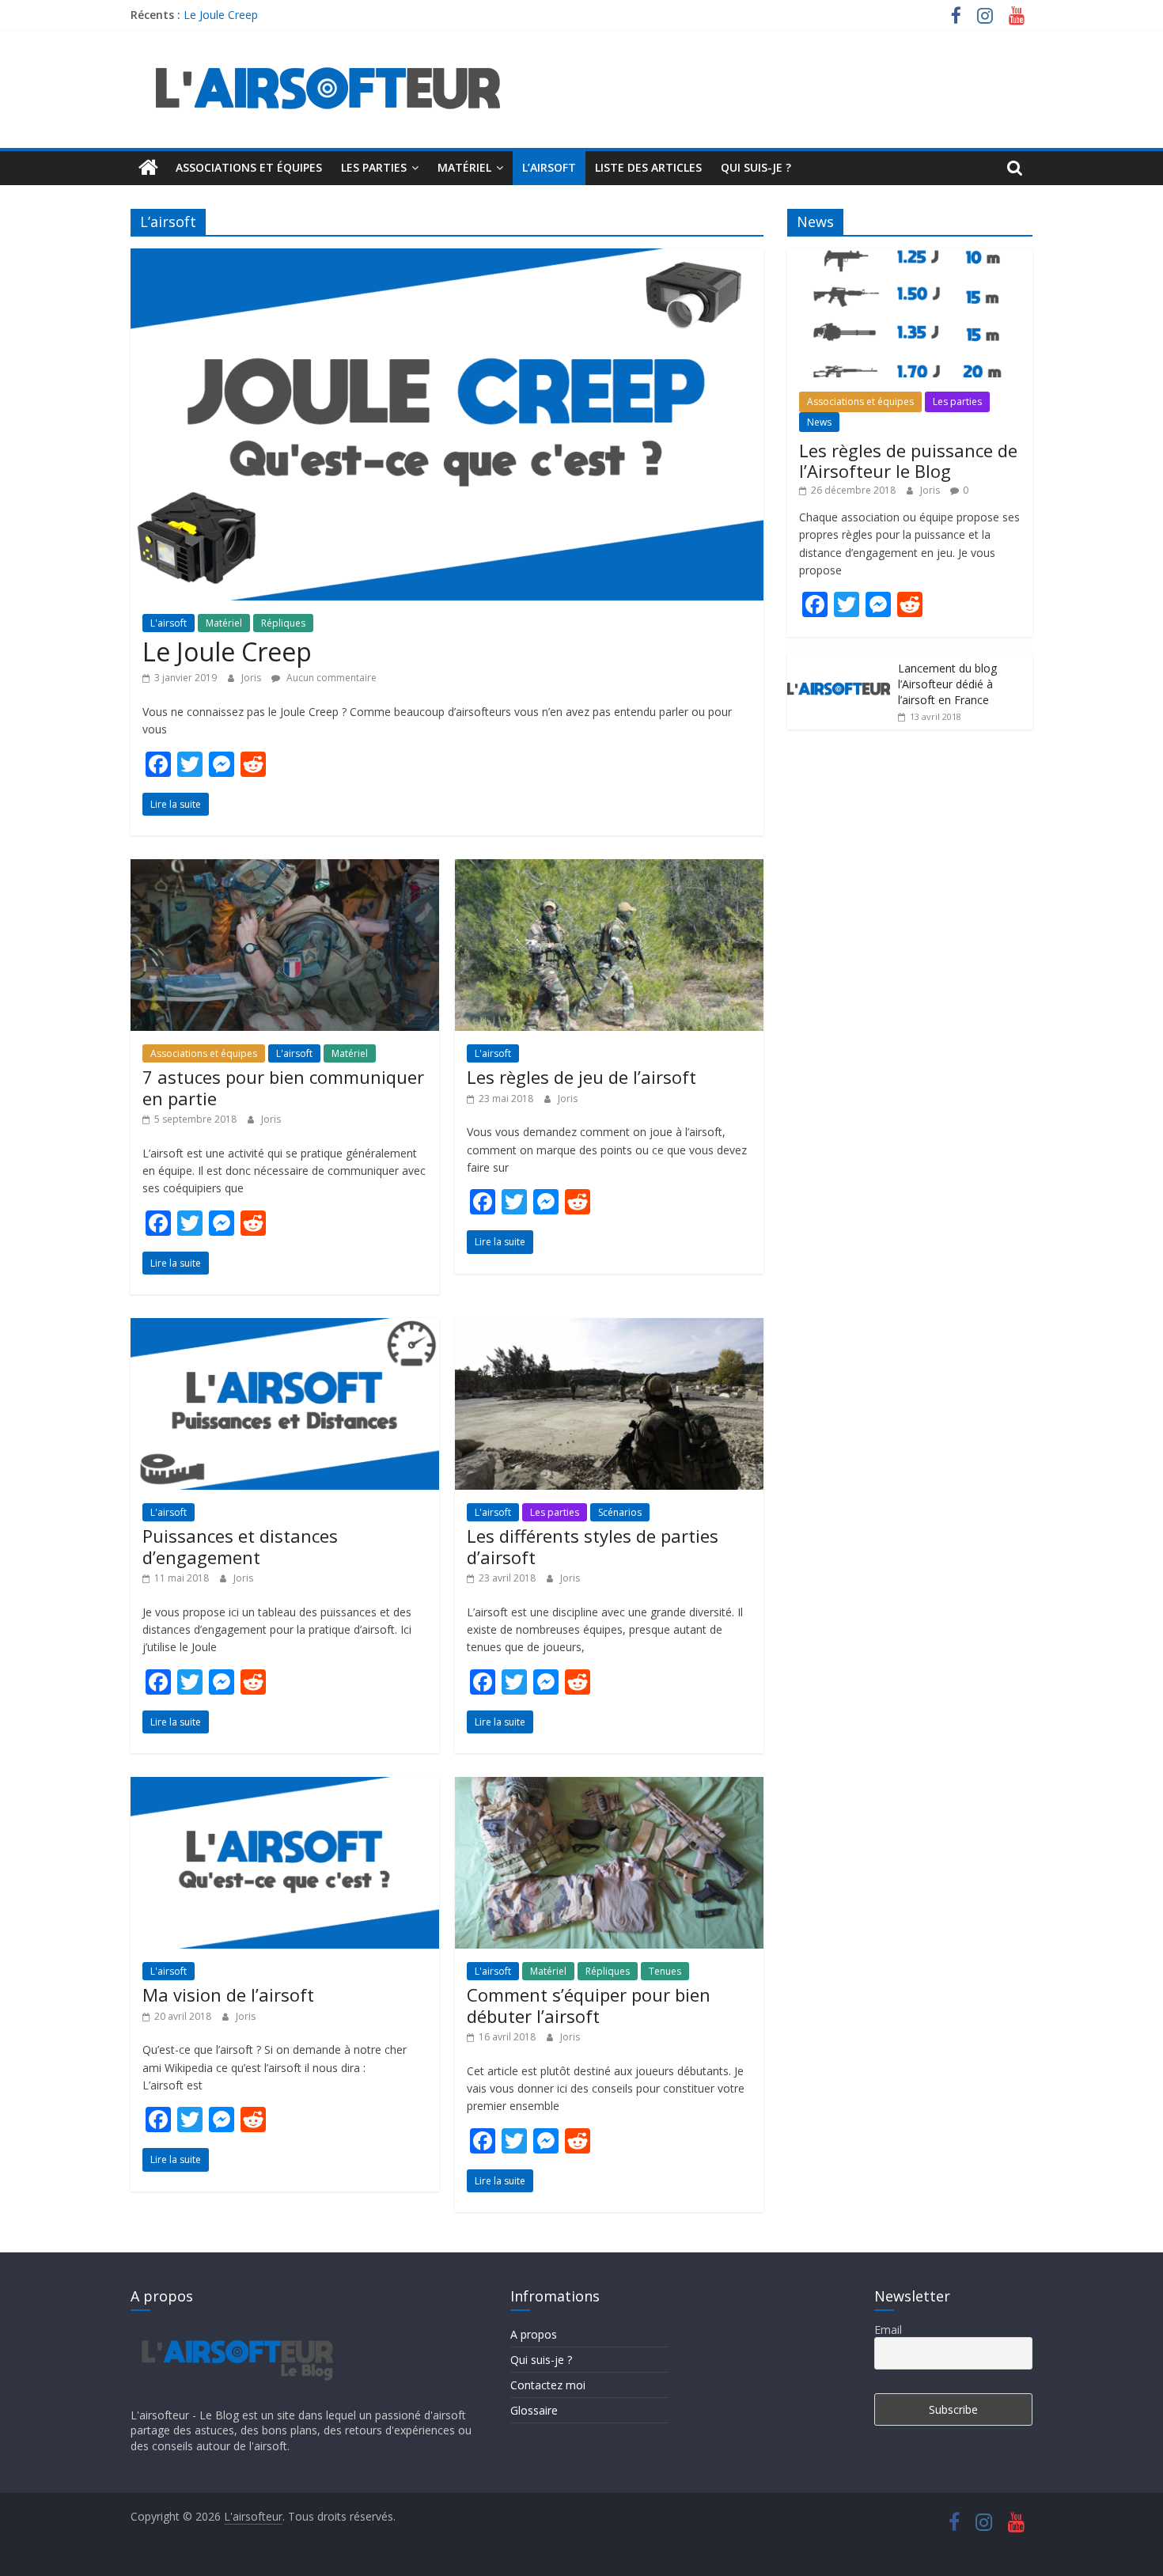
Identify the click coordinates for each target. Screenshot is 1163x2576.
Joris (252, 678)
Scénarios (620, 1512)
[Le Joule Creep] (447, 258)
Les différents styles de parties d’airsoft (593, 1546)
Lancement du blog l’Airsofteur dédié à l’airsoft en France (947, 684)
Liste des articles (648, 167)
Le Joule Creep (221, 15)
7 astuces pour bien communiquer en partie (283, 1087)
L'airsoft (169, 623)
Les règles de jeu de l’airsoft (581, 1077)
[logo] (235, 2330)
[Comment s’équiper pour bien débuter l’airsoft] (609, 1786)
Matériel (464, 167)
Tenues (665, 1971)
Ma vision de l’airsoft (228, 1995)
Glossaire (534, 2410)
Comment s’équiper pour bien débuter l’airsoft (589, 2005)
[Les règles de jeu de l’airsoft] (609, 869)
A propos (534, 2334)
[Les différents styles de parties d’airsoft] (609, 1328)
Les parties (374, 167)
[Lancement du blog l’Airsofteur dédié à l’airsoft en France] (839, 661)
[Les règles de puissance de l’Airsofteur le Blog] (910, 257)
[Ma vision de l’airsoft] (285, 1786)
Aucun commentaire (330, 678)
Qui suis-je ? (756, 167)
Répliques (283, 623)
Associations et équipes (249, 167)
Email (888, 2330)
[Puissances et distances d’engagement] (285, 1328)
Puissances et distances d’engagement (240, 1546)
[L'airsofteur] (148, 168)
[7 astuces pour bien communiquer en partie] (285, 869)
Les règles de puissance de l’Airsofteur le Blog (908, 460)
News (819, 422)
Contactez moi (548, 2385)
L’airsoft (549, 167)
